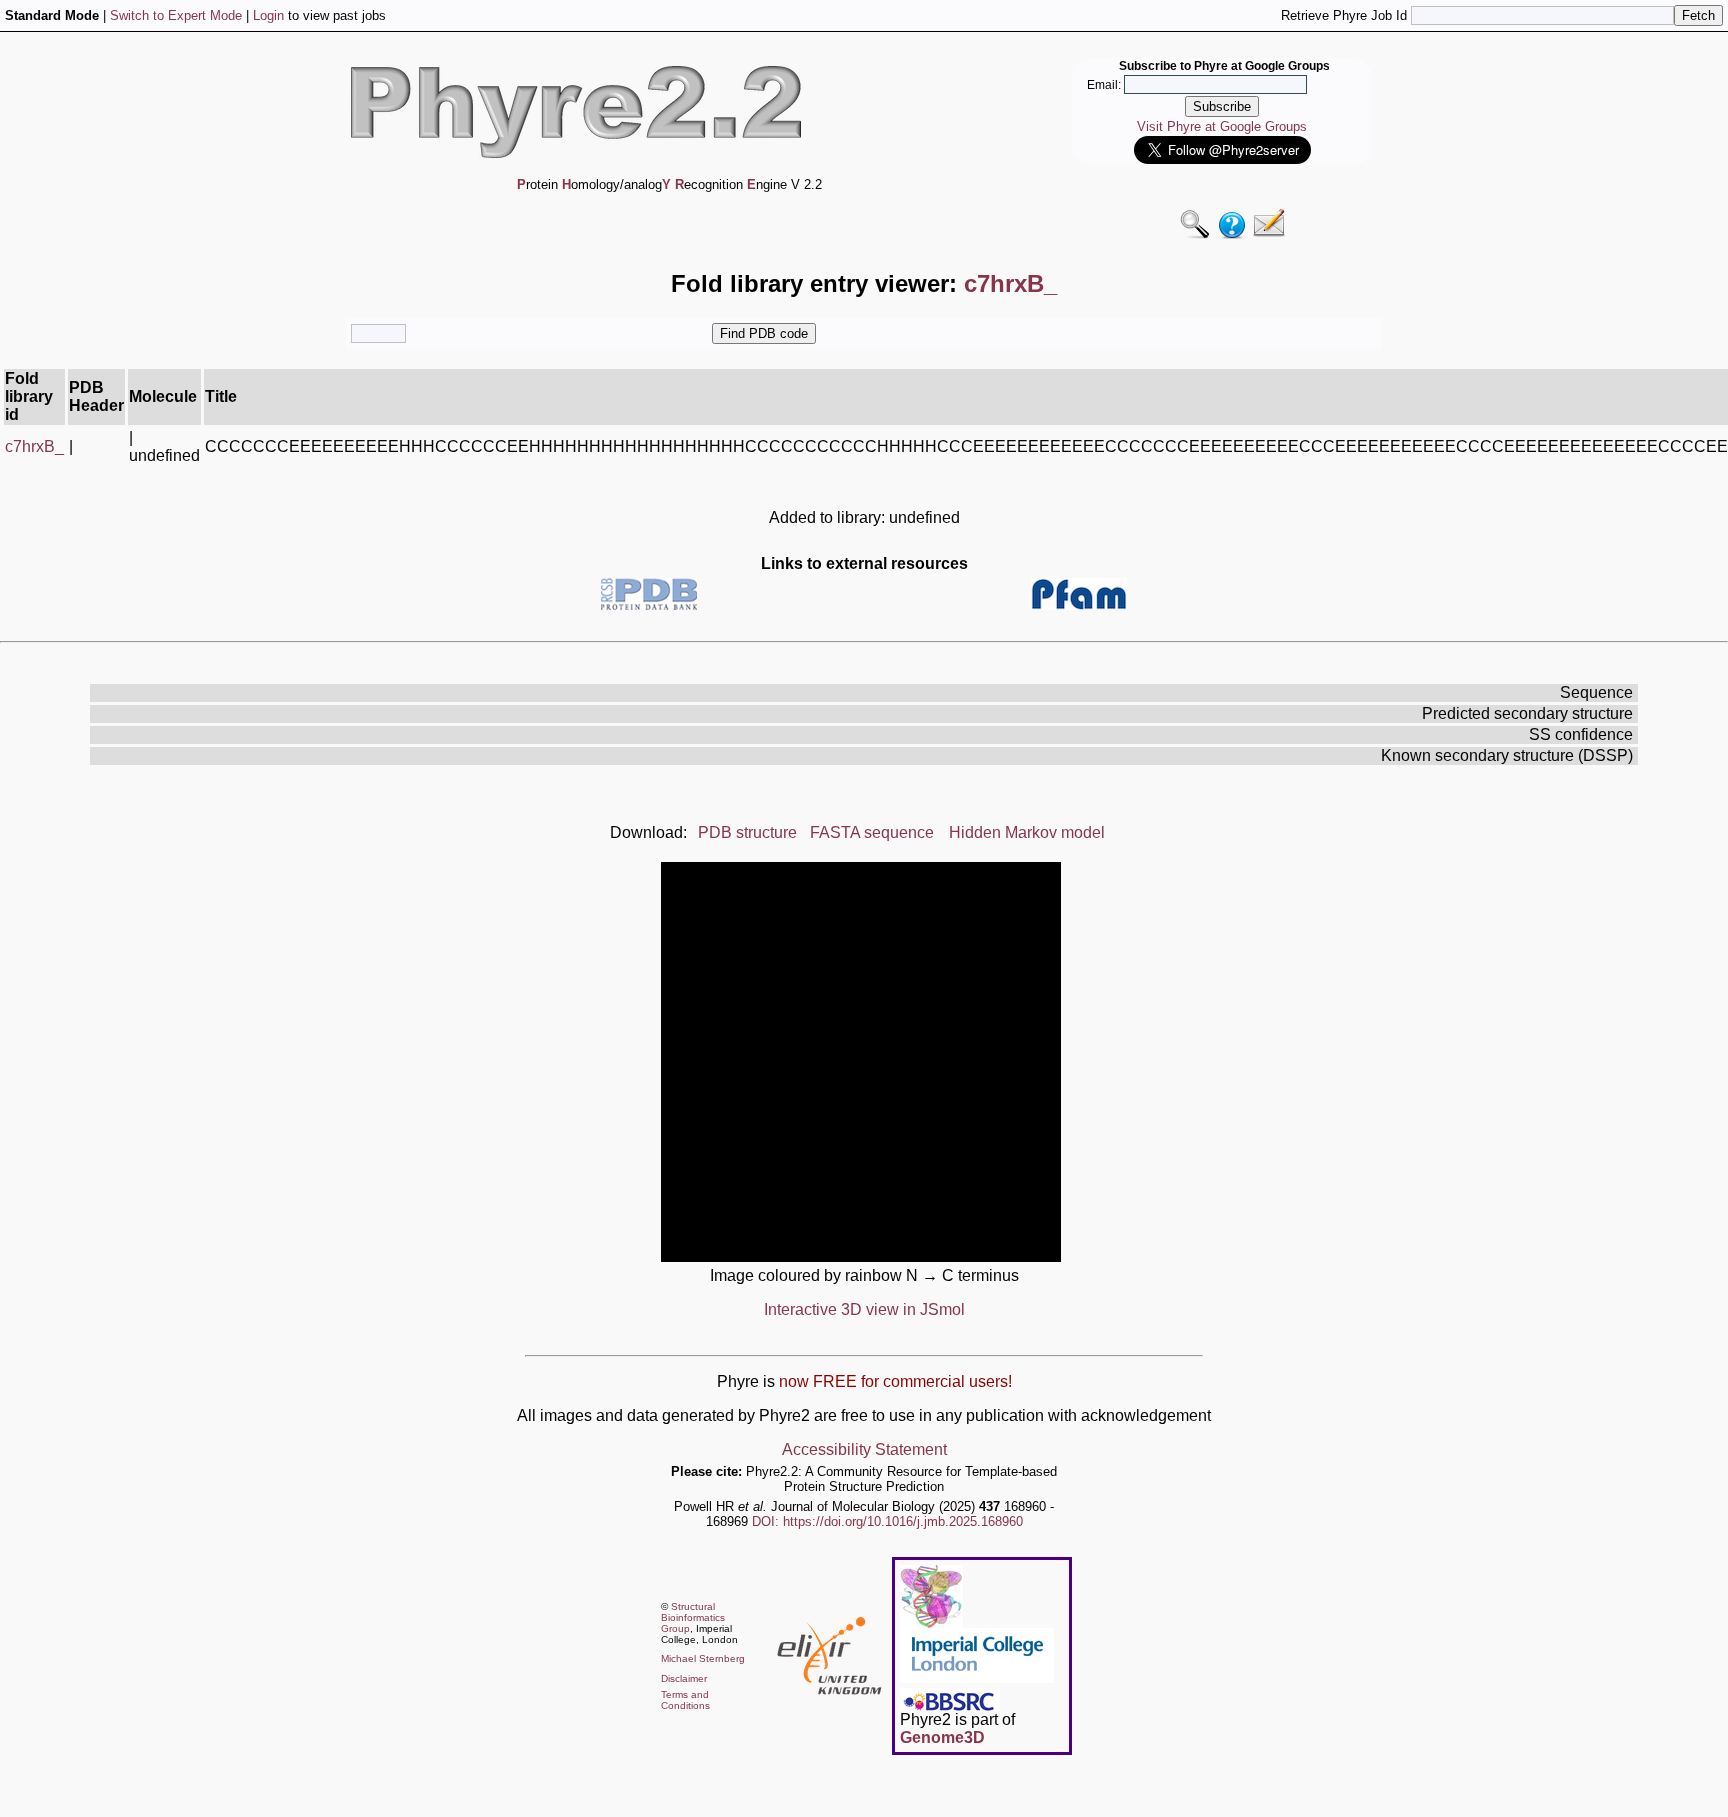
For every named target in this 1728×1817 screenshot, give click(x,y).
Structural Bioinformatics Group (693, 1617)
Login (268, 15)
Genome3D (942, 1737)
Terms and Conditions (685, 1700)
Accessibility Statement (864, 1449)
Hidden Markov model (1027, 832)
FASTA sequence (872, 832)
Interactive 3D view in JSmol (864, 1309)
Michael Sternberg (703, 1658)
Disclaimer (684, 1678)
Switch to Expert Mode (176, 15)
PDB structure (747, 832)
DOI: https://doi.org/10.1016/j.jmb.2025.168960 (887, 1521)
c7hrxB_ (34, 446)
